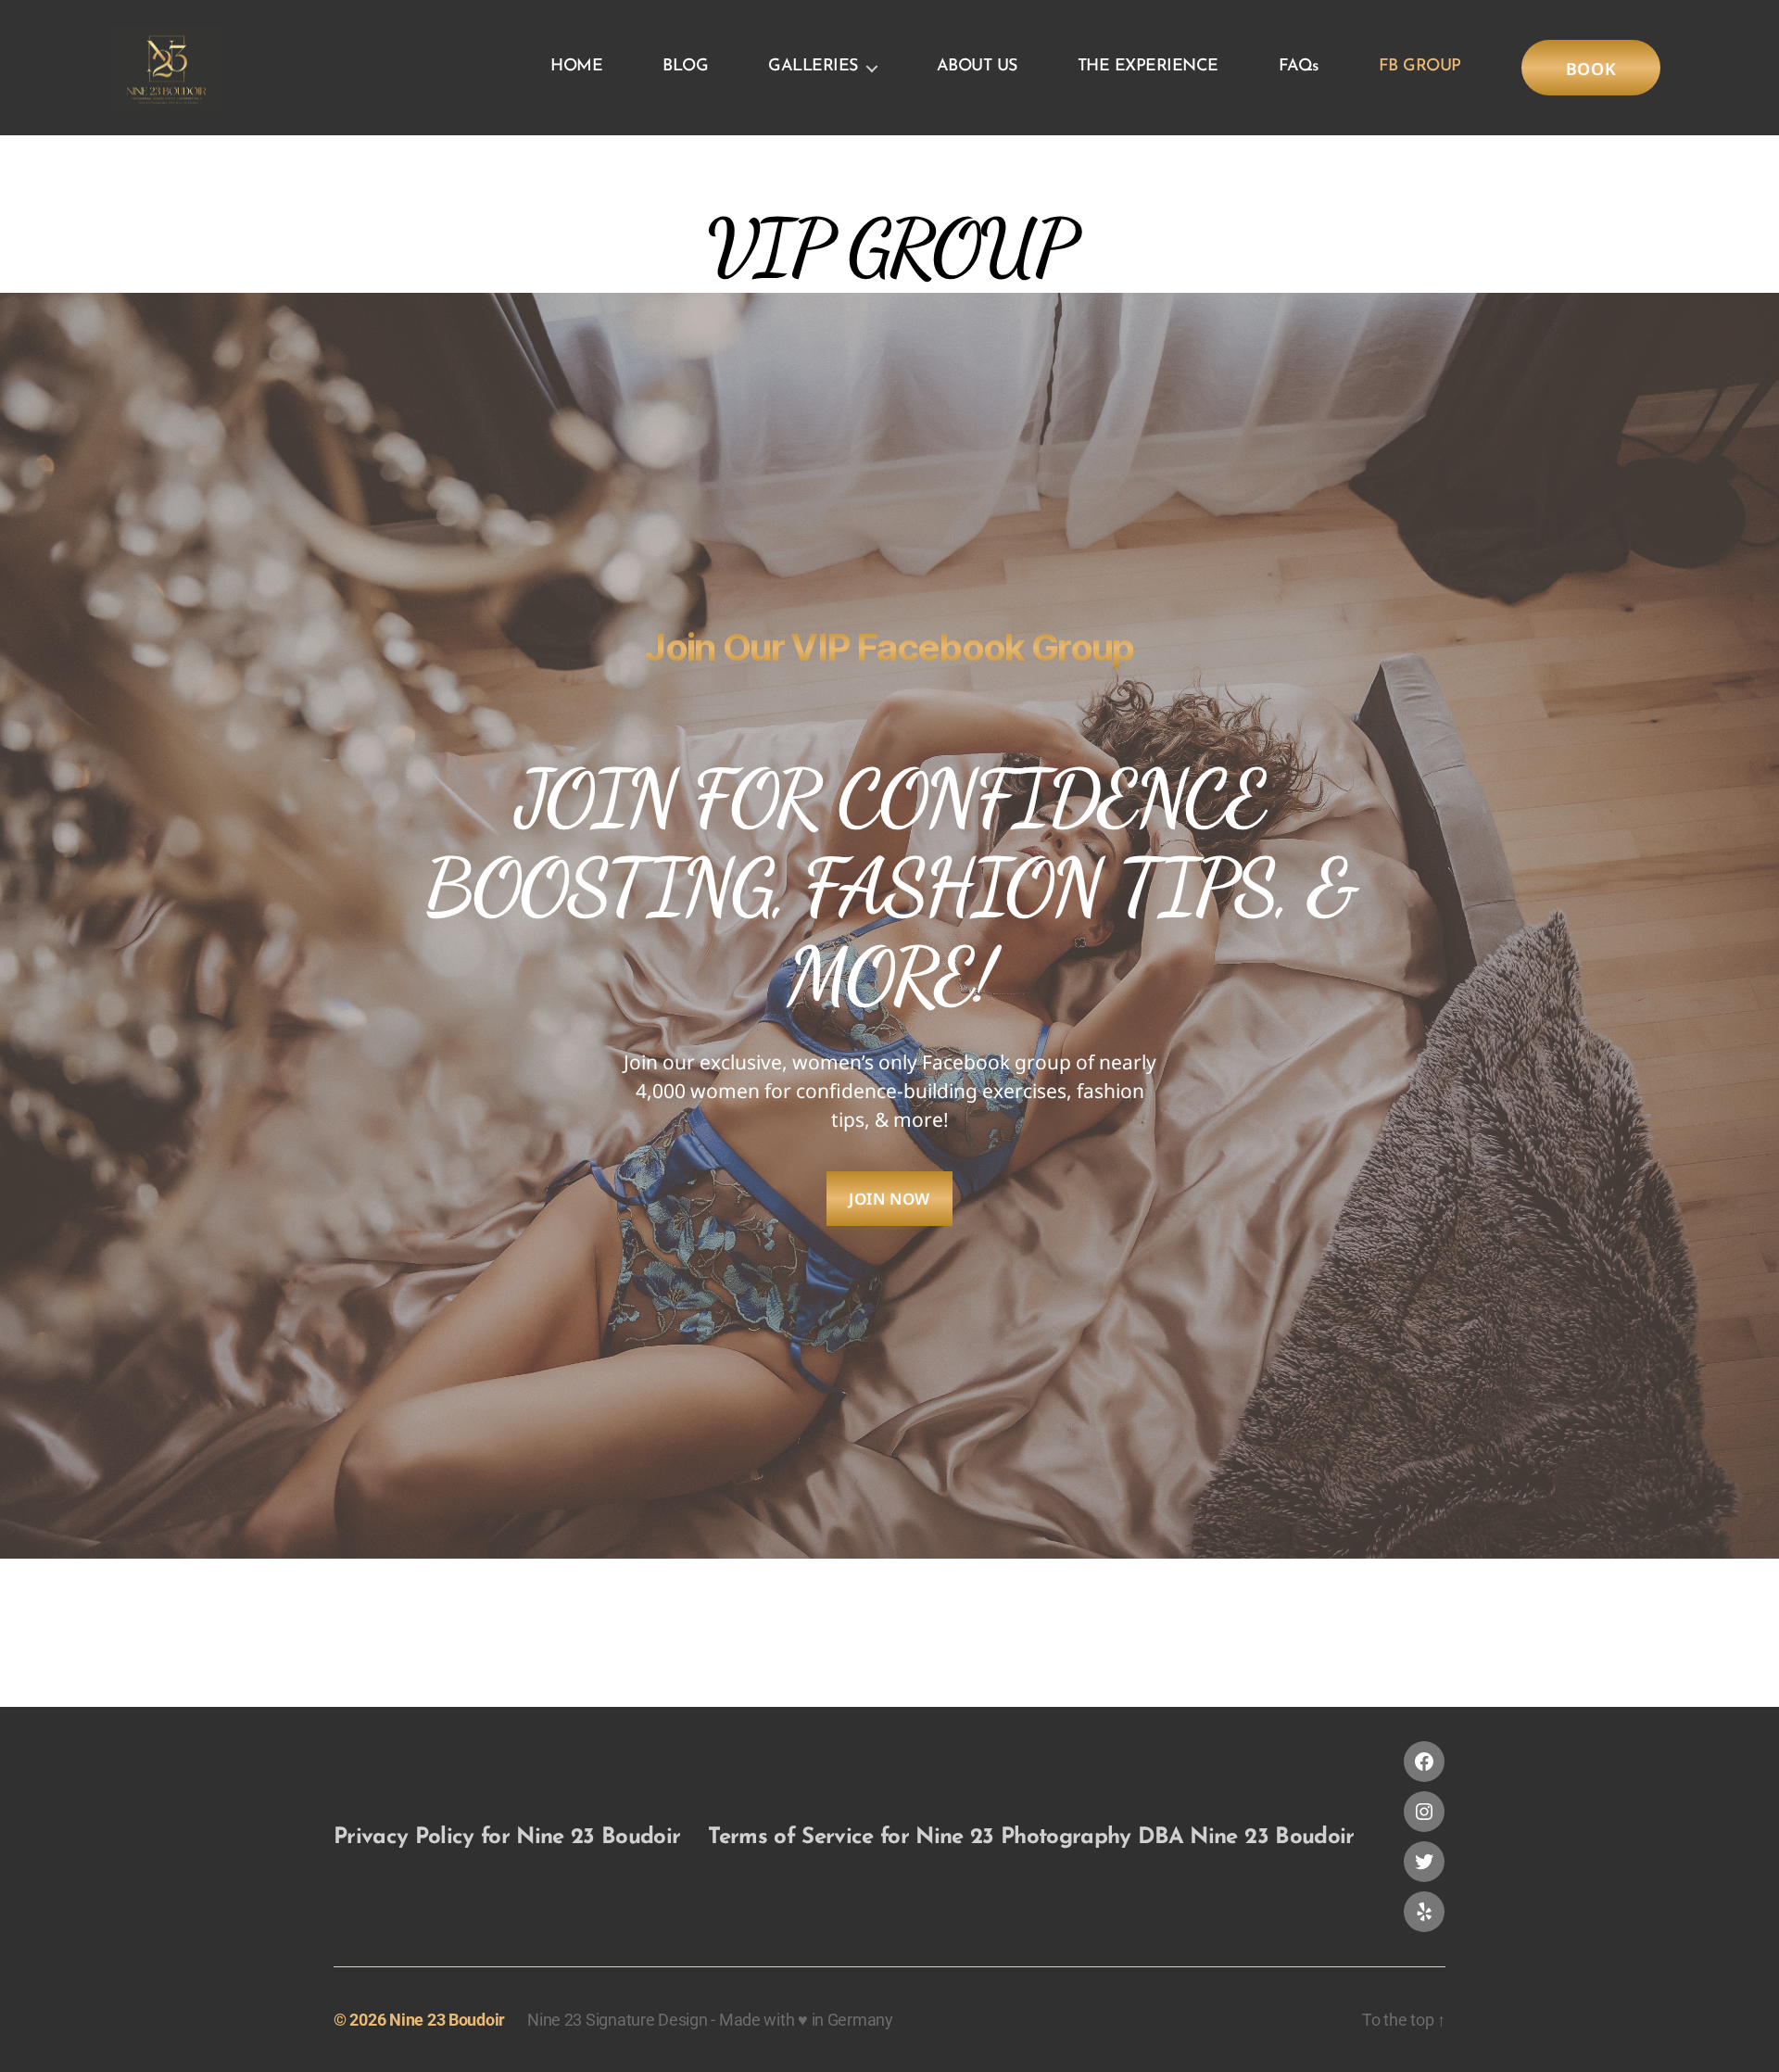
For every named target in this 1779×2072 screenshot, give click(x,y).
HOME (576, 67)
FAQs (1299, 67)
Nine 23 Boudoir (447, 2020)
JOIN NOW (889, 1199)
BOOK (1591, 69)
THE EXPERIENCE (1148, 67)
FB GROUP (1420, 67)
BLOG (685, 67)
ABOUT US (977, 67)
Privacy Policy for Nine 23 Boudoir (507, 1838)
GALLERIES (813, 67)
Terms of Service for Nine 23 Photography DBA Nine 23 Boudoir (1031, 1838)
